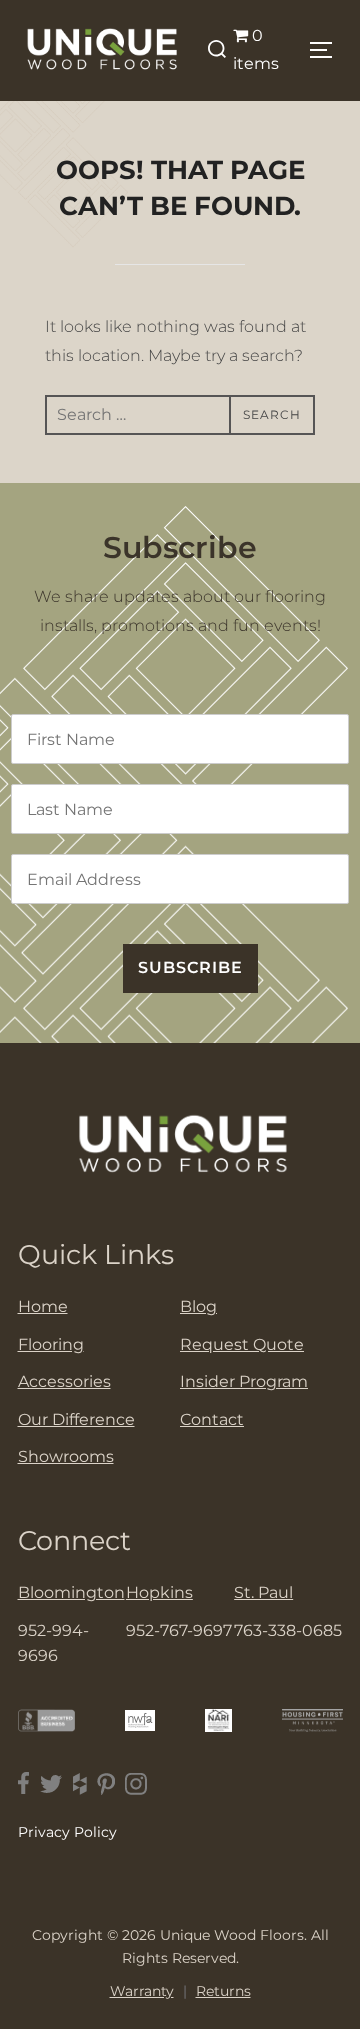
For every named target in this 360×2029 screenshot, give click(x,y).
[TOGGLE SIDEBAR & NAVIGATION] (324, 50)
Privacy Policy (67, 1832)
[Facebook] (24, 1783)
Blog (198, 1306)
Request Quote (242, 1344)
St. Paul (263, 1592)
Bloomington (71, 1592)
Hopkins (159, 1592)
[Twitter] (51, 1783)
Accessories (64, 1381)
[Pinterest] (106, 1783)
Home (43, 1306)
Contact (212, 1419)
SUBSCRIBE (190, 967)
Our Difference (76, 1419)
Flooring (51, 1344)
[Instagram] (136, 1783)
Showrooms (66, 1456)
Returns (223, 1991)
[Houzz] (80, 1783)
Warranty (142, 1991)
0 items (256, 50)
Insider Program (244, 1381)
